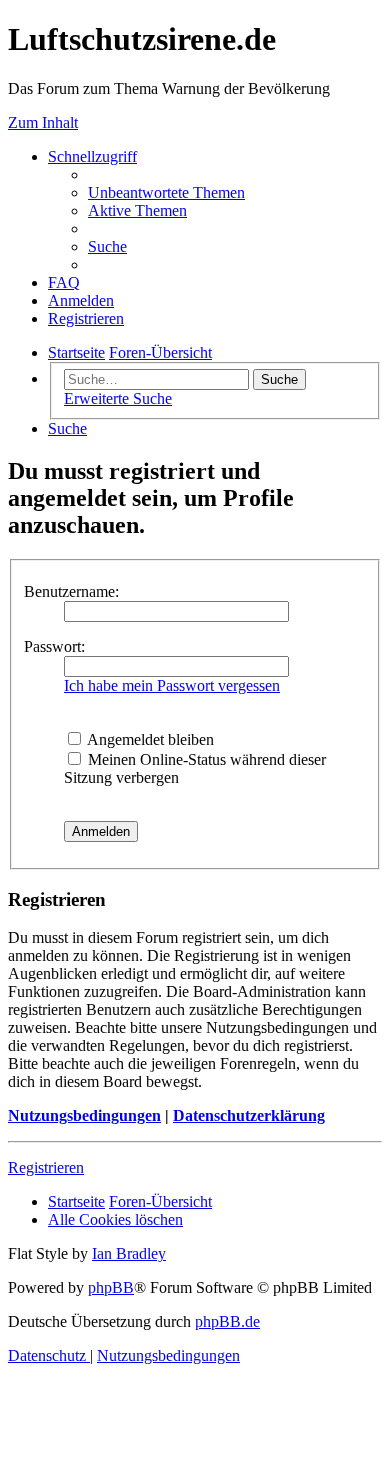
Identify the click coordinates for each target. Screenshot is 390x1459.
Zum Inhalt (43, 122)
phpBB (111, 1287)
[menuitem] (166, 192)
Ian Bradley (129, 1253)
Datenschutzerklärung (249, 1115)
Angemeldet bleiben (149, 739)
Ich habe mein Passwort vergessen (172, 685)
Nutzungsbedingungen (84, 1115)
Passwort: (54, 646)
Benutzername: (71, 591)
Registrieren (46, 1167)
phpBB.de (227, 1321)
